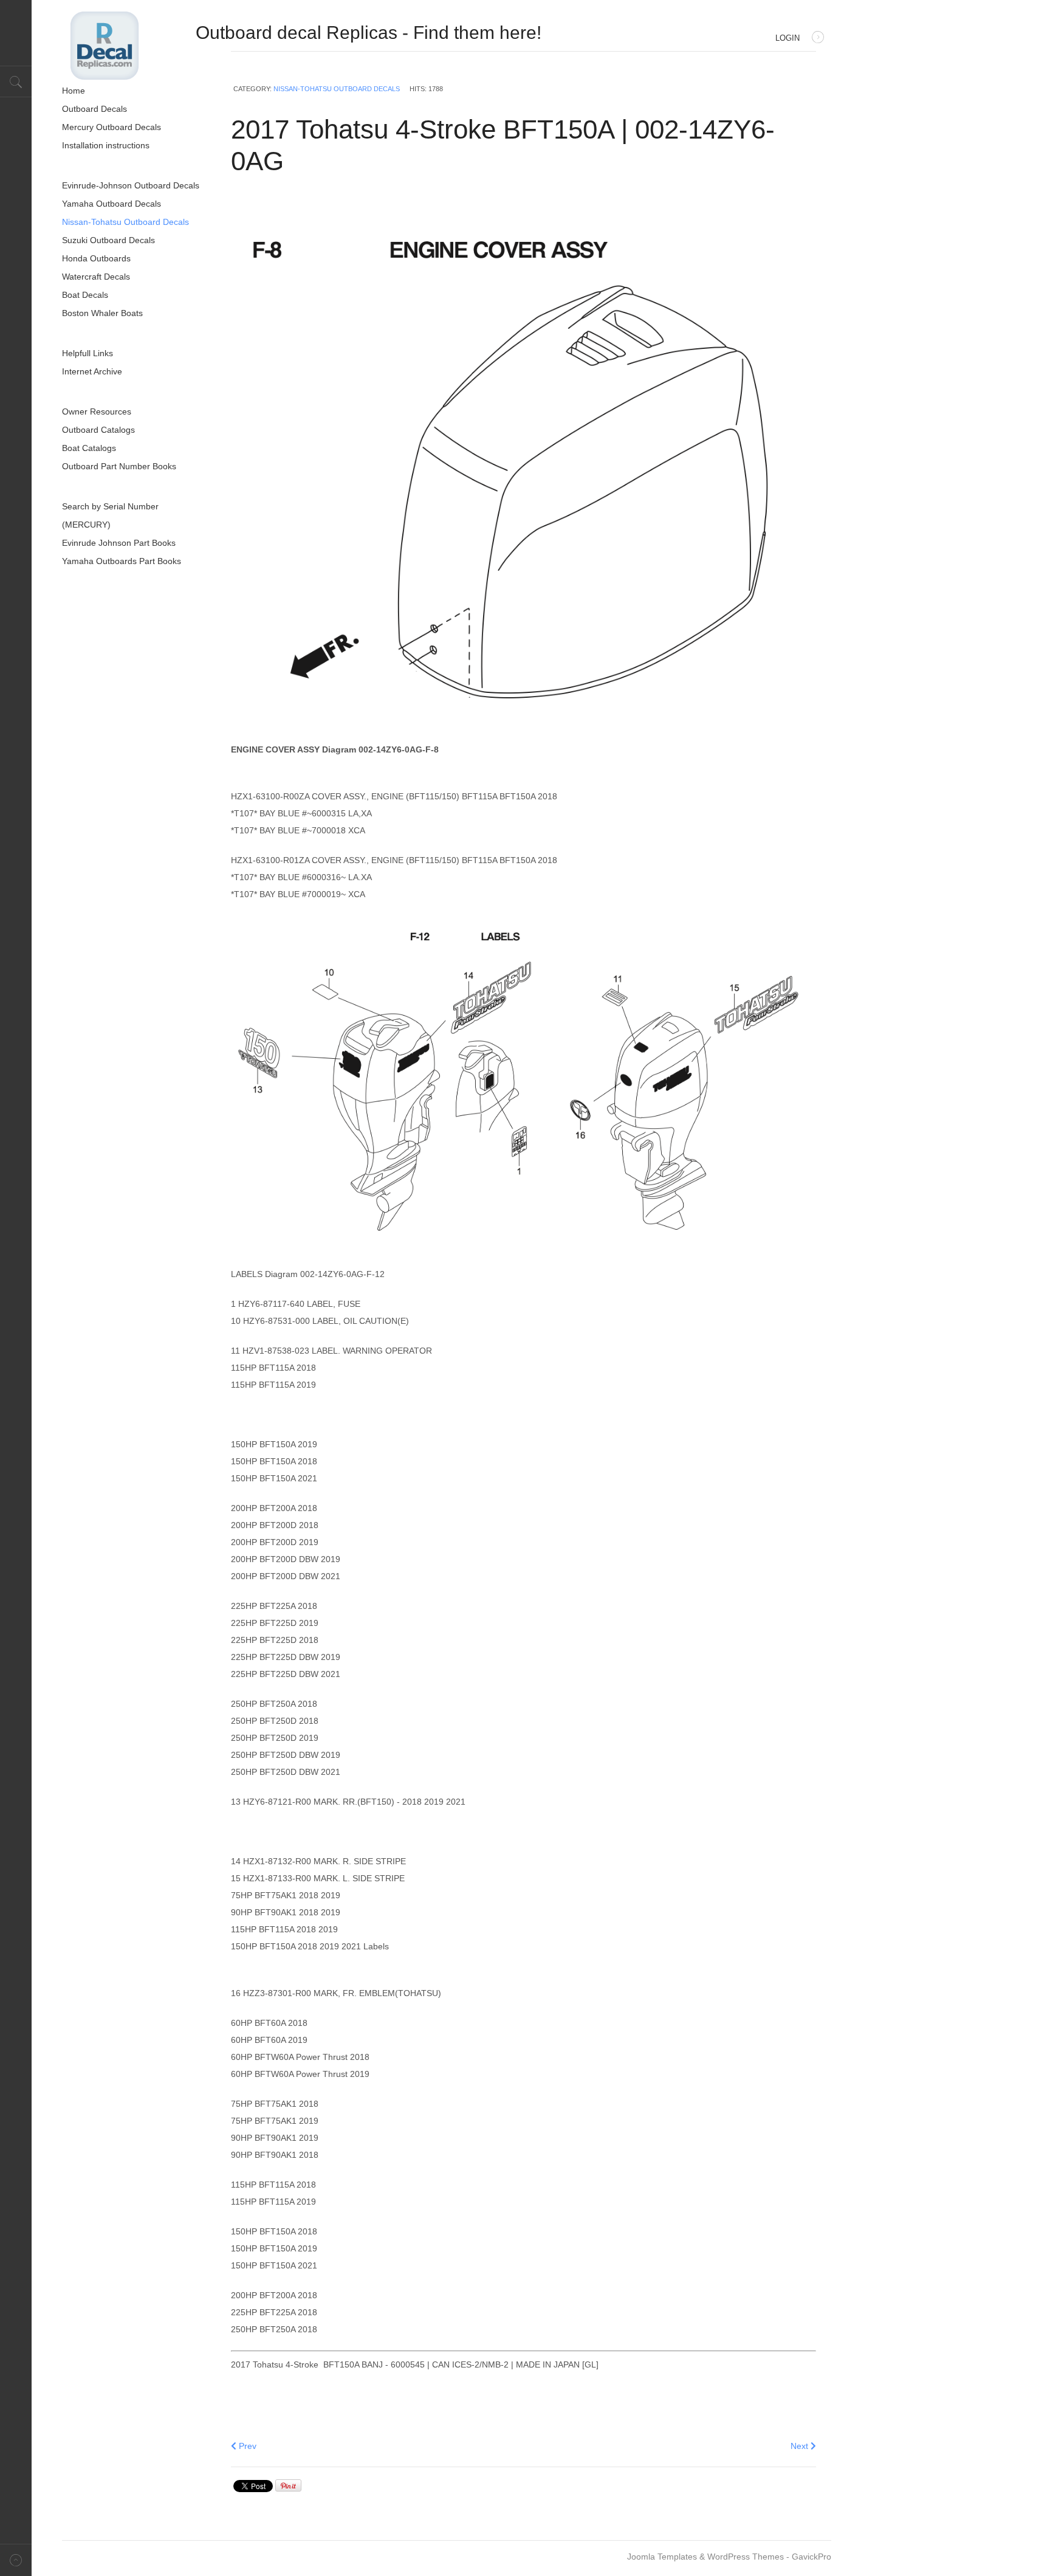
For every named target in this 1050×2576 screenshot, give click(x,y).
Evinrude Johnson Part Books (119, 543)
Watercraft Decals (96, 277)
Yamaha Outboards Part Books (122, 561)
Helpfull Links (87, 353)
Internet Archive (92, 371)
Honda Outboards (96, 258)
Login (787, 38)
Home (74, 91)
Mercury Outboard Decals (112, 127)
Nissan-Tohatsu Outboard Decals (337, 89)
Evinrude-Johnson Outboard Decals (131, 185)
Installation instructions (106, 145)
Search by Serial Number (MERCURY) (110, 515)
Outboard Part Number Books (119, 466)
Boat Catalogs (89, 448)
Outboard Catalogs (98, 430)
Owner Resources (97, 412)
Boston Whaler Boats (102, 313)
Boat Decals (85, 295)
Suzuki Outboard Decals (108, 240)
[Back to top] (16, 2560)
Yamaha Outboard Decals (112, 204)
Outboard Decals (94, 109)
